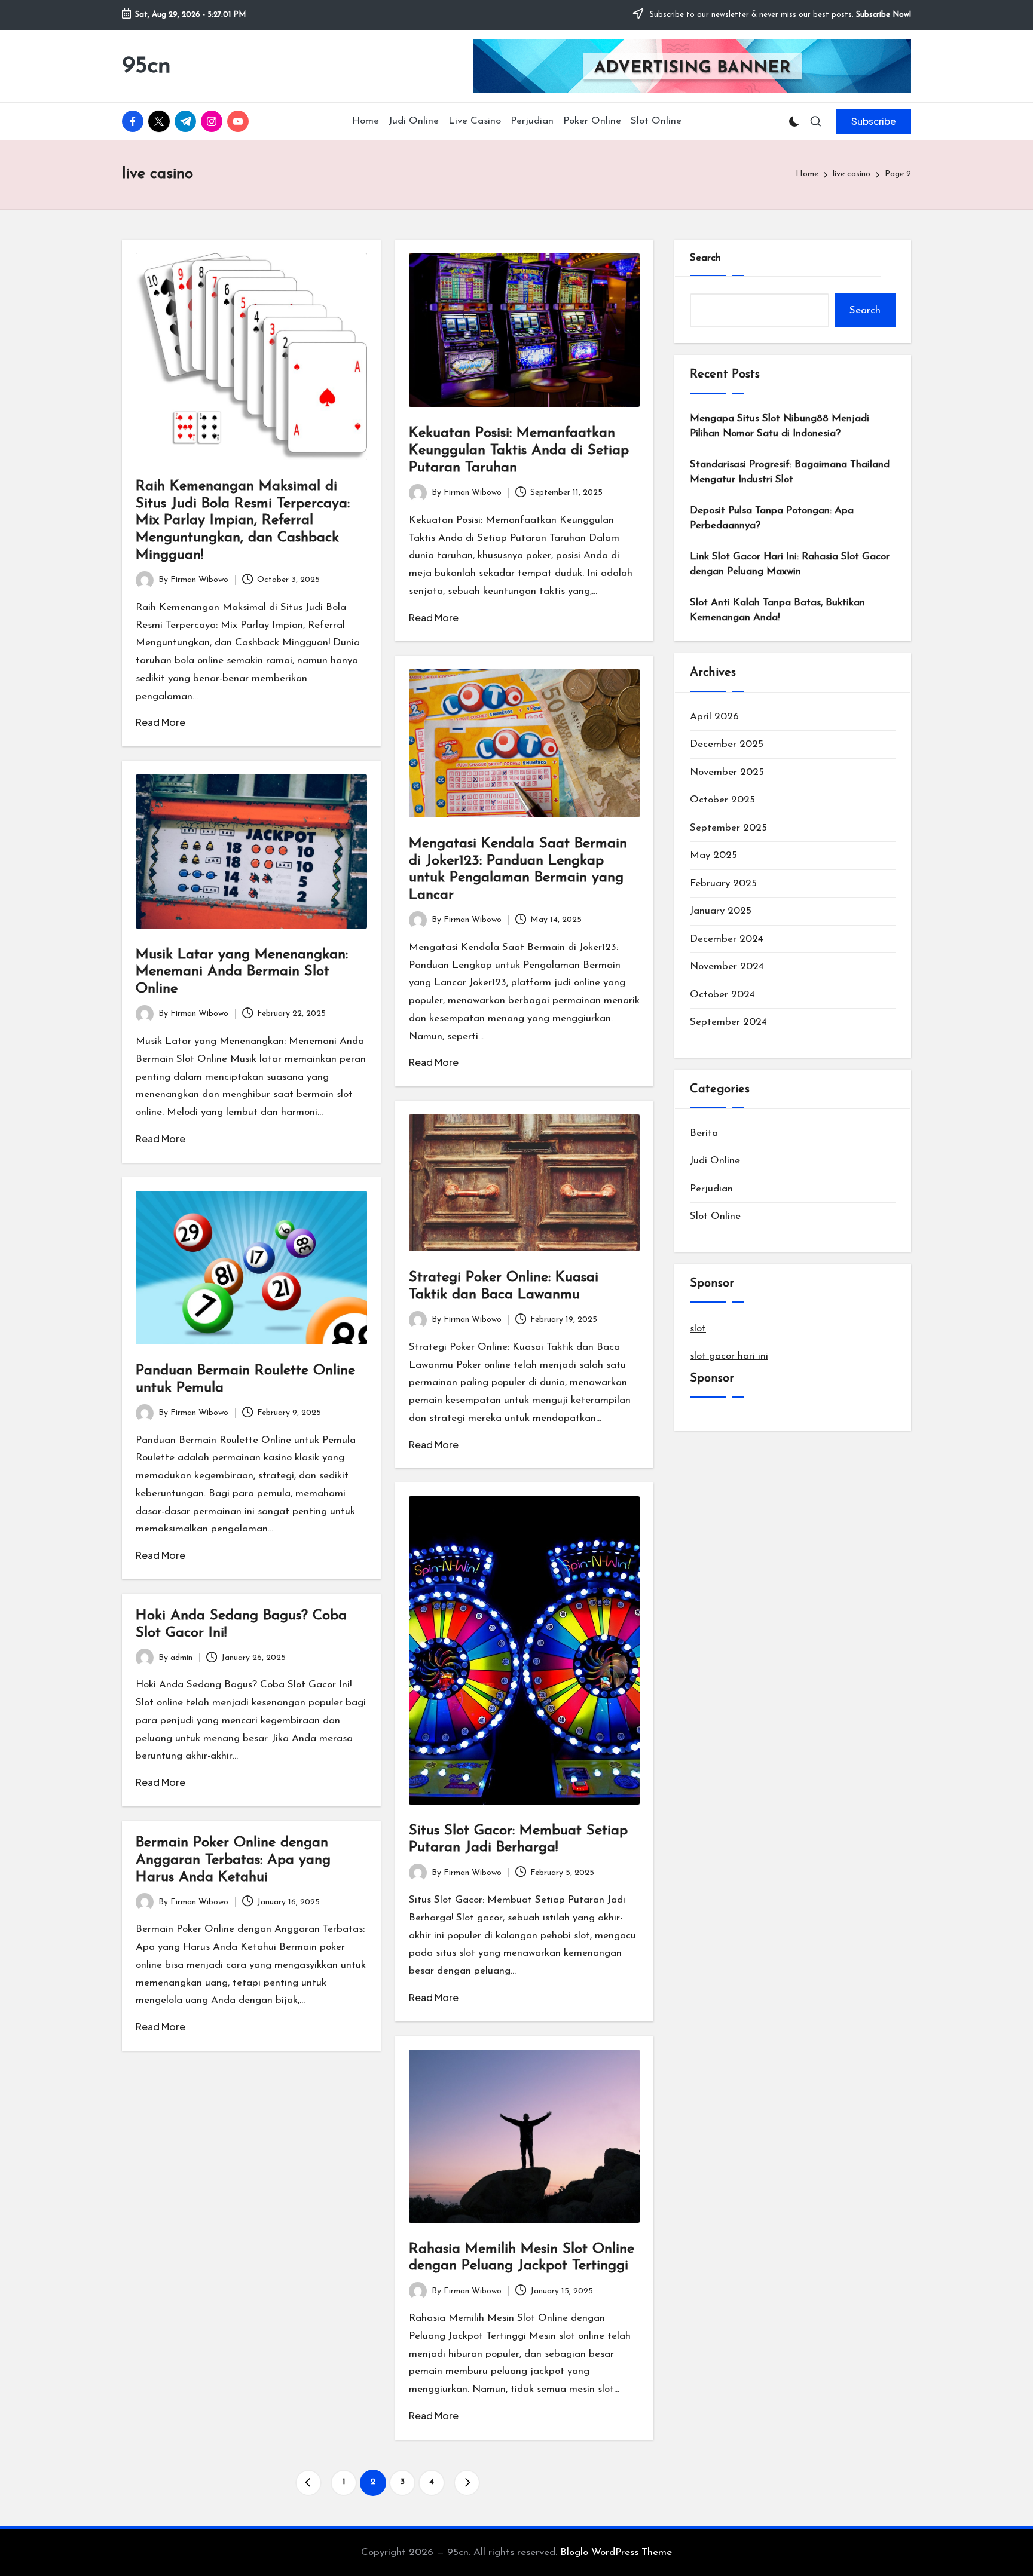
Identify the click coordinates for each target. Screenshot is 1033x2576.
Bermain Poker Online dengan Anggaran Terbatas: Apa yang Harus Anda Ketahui (233, 1860)
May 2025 (713, 855)
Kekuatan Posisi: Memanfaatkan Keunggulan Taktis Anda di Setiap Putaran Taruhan (519, 451)
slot (698, 1329)
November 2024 (727, 967)
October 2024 (722, 995)
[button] (874, 121)
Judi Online (715, 1161)
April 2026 (714, 717)
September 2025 (728, 828)
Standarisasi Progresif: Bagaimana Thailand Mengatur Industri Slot (790, 472)
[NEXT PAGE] (467, 2483)
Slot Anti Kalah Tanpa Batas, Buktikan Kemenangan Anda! (777, 610)
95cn (146, 66)
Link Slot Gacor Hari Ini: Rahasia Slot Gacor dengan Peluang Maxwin (790, 564)
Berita (704, 1133)
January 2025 (721, 911)
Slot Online (715, 1216)
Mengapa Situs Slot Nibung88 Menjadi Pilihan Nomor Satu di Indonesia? (780, 426)
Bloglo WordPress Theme (616, 2552)
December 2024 (727, 939)
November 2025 (727, 772)
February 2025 (723, 883)
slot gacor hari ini (729, 1356)
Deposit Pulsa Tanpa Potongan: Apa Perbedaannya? (772, 518)
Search (705, 258)
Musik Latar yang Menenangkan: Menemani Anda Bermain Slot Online (242, 972)
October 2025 (722, 800)
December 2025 (727, 744)
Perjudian (711, 1189)
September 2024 (728, 1022)
